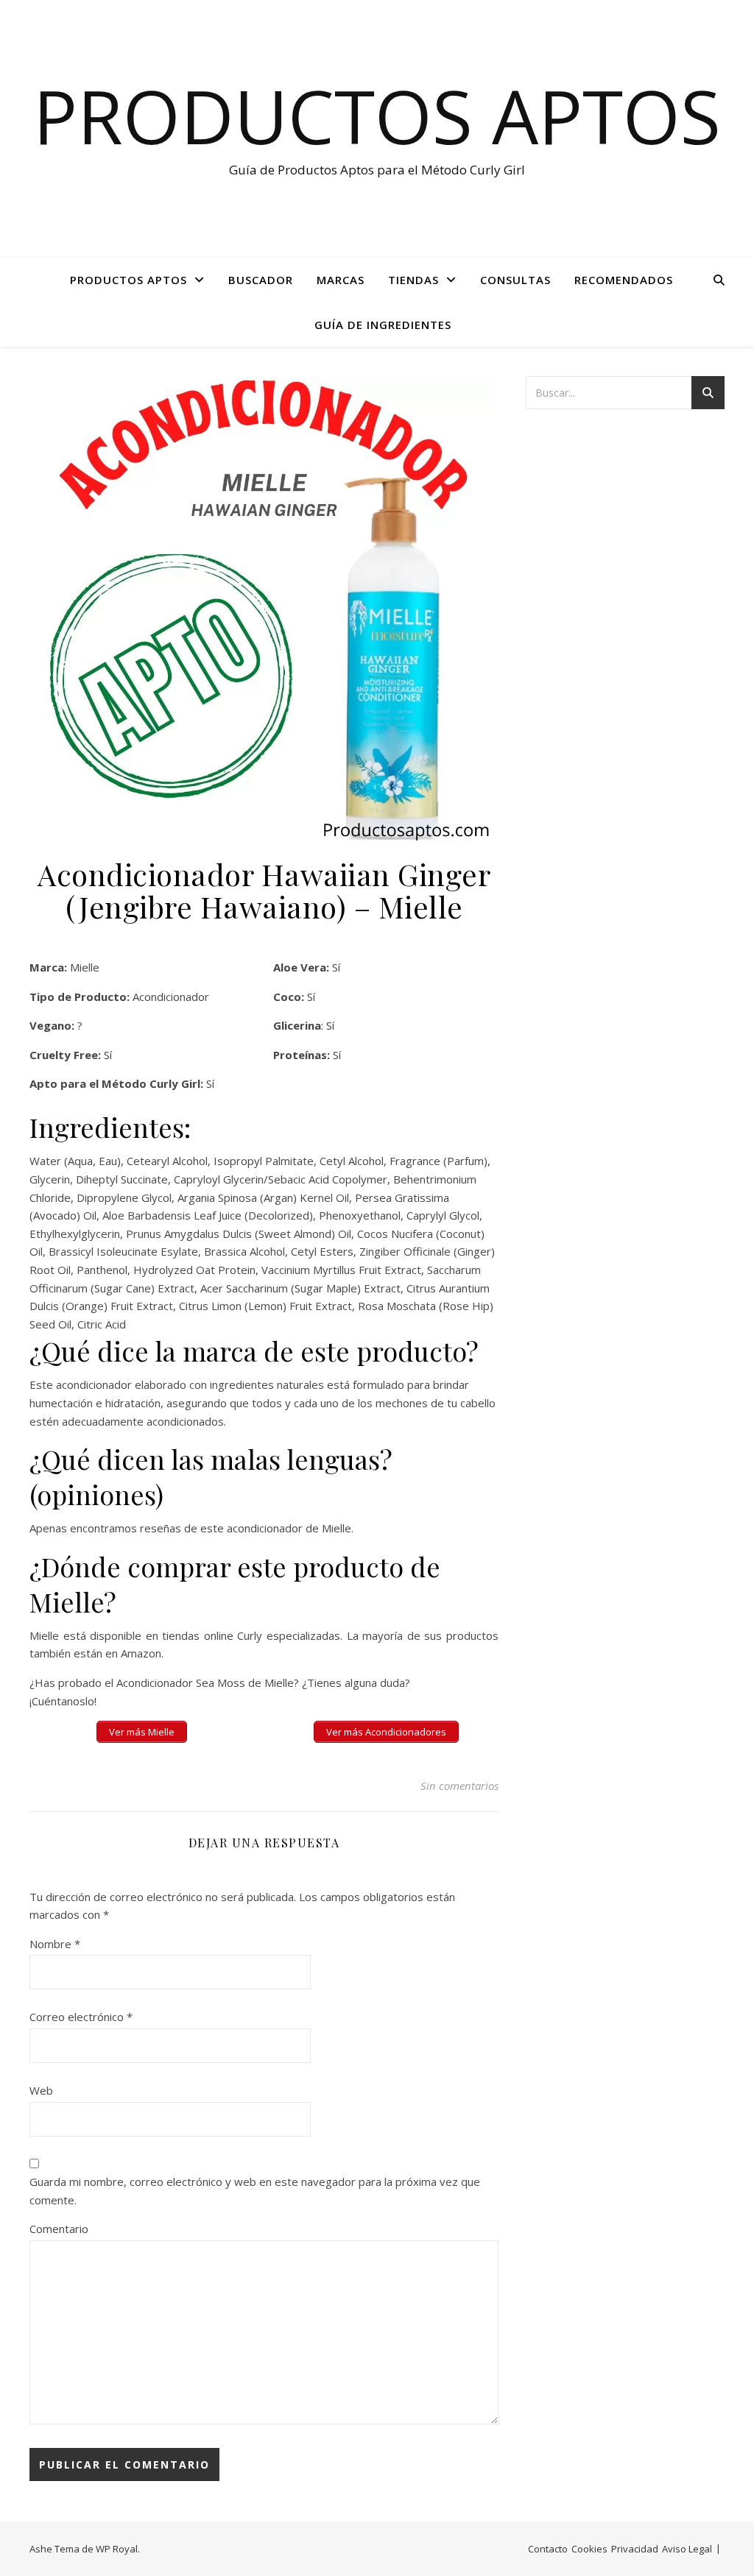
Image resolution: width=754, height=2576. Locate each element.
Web (41, 2090)
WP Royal (117, 2549)
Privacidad (635, 2549)
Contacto (548, 2549)
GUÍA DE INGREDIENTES (383, 325)
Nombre (55, 1944)
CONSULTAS (515, 280)
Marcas (341, 280)
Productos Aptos (377, 116)
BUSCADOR (261, 280)
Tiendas (413, 280)
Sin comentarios (459, 1786)
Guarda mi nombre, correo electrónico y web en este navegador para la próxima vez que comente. (255, 2191)
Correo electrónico (81, 2017)
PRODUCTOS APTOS (128, 280)
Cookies (589, 2549)
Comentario (59, 2229)
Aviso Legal (687, 2549)
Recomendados (624, 280)
